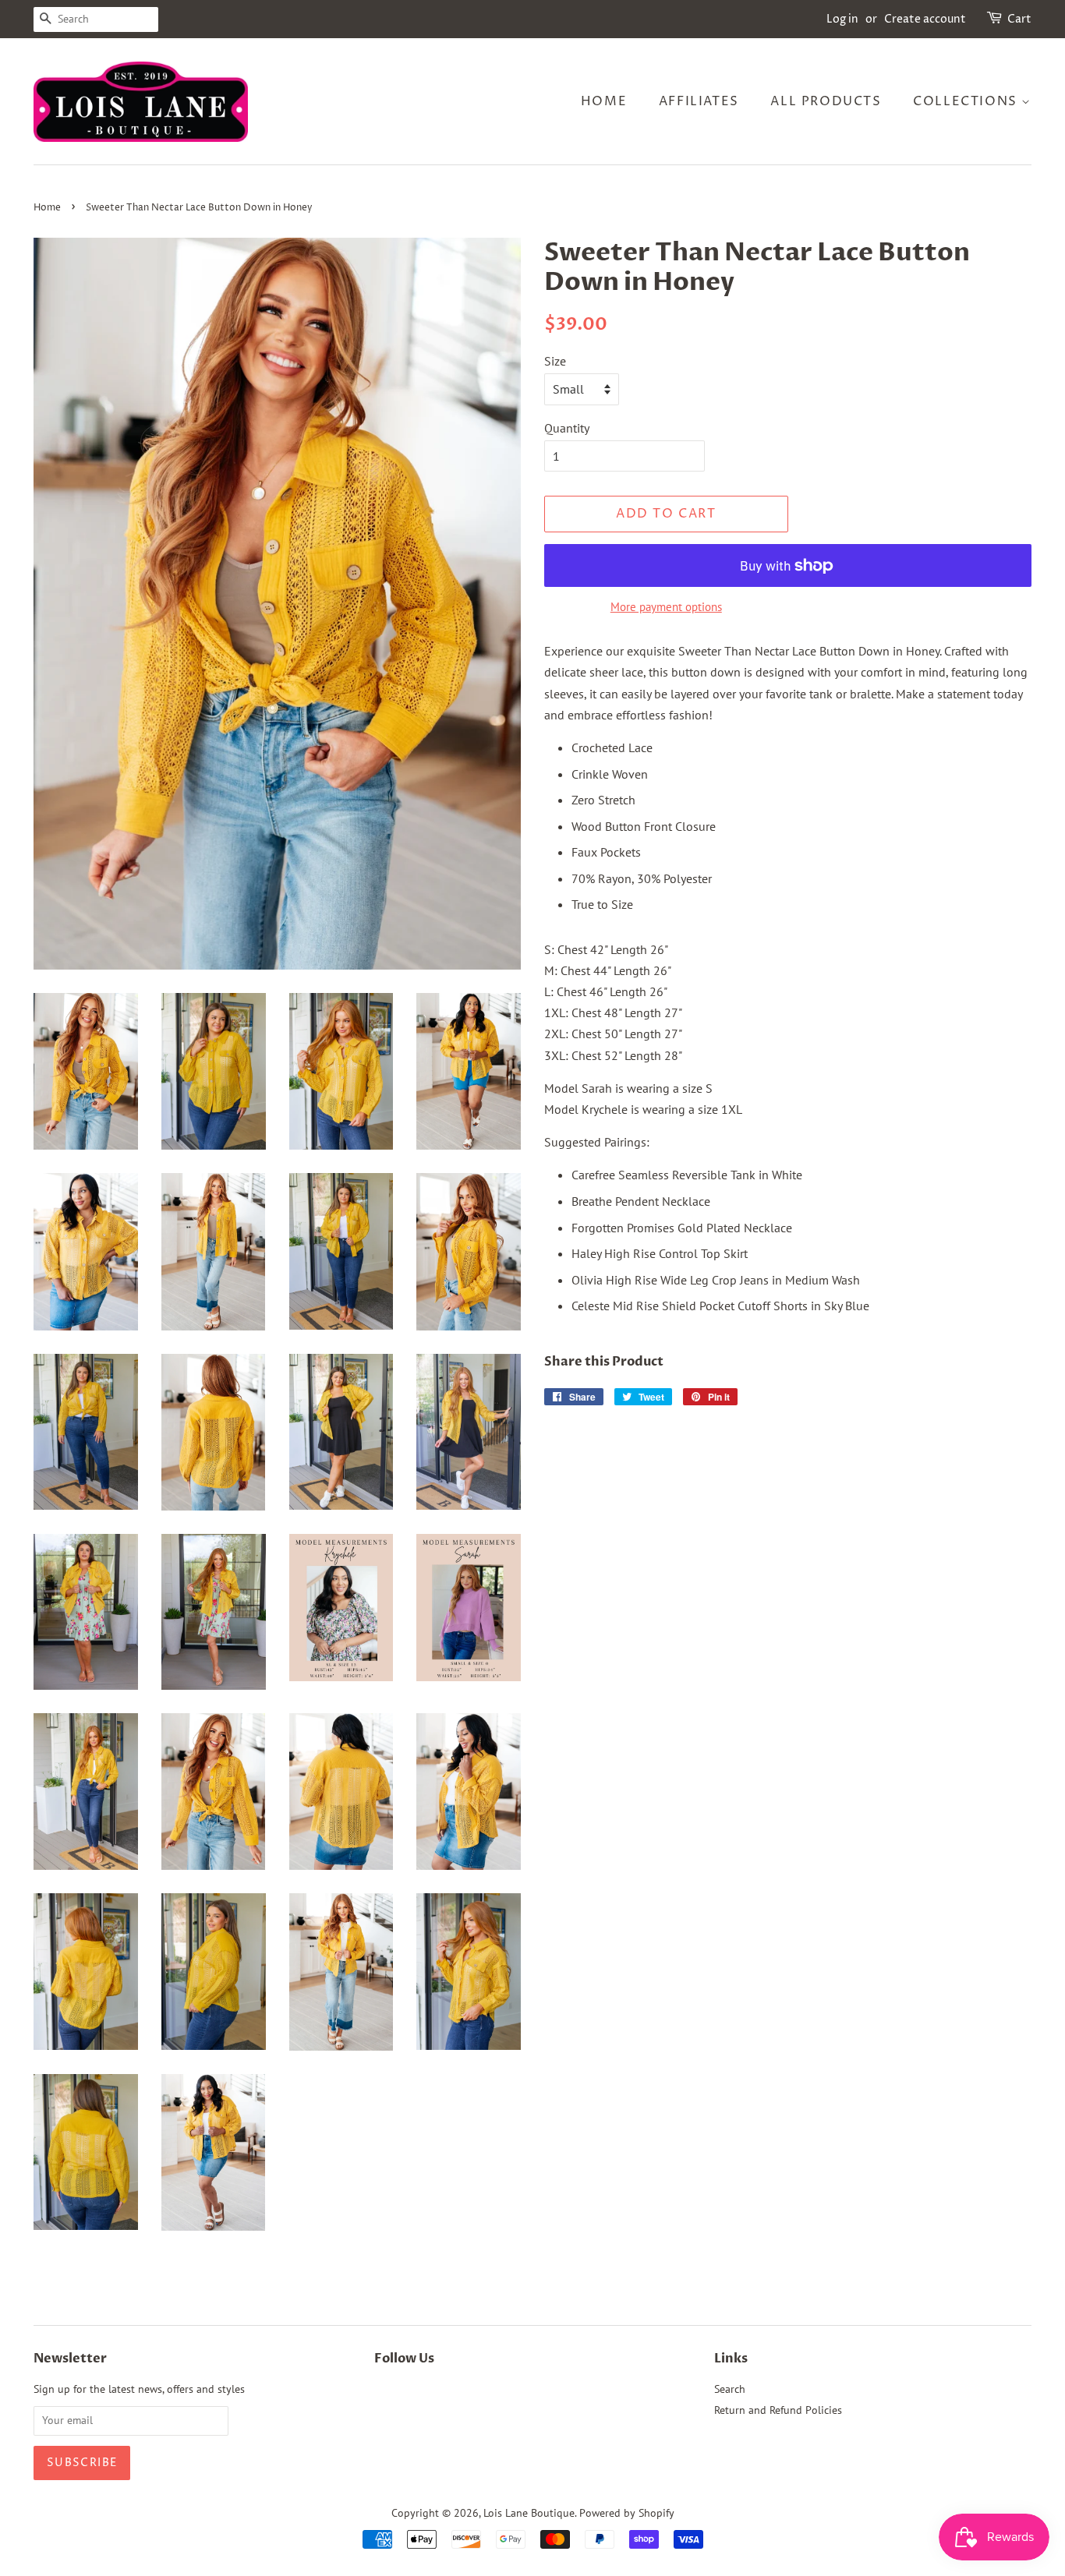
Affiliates (699, 101)
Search (730, 2389)
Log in (842, 19)
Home (604, 101)
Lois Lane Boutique (529, 2513)
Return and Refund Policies (778, 2410)
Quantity (567, 428)
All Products (826, 101)
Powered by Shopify (627, 2513)
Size (555, 361)
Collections (967, 101)
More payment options (666, 607)
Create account (925, 19)
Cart (1019, 19)
